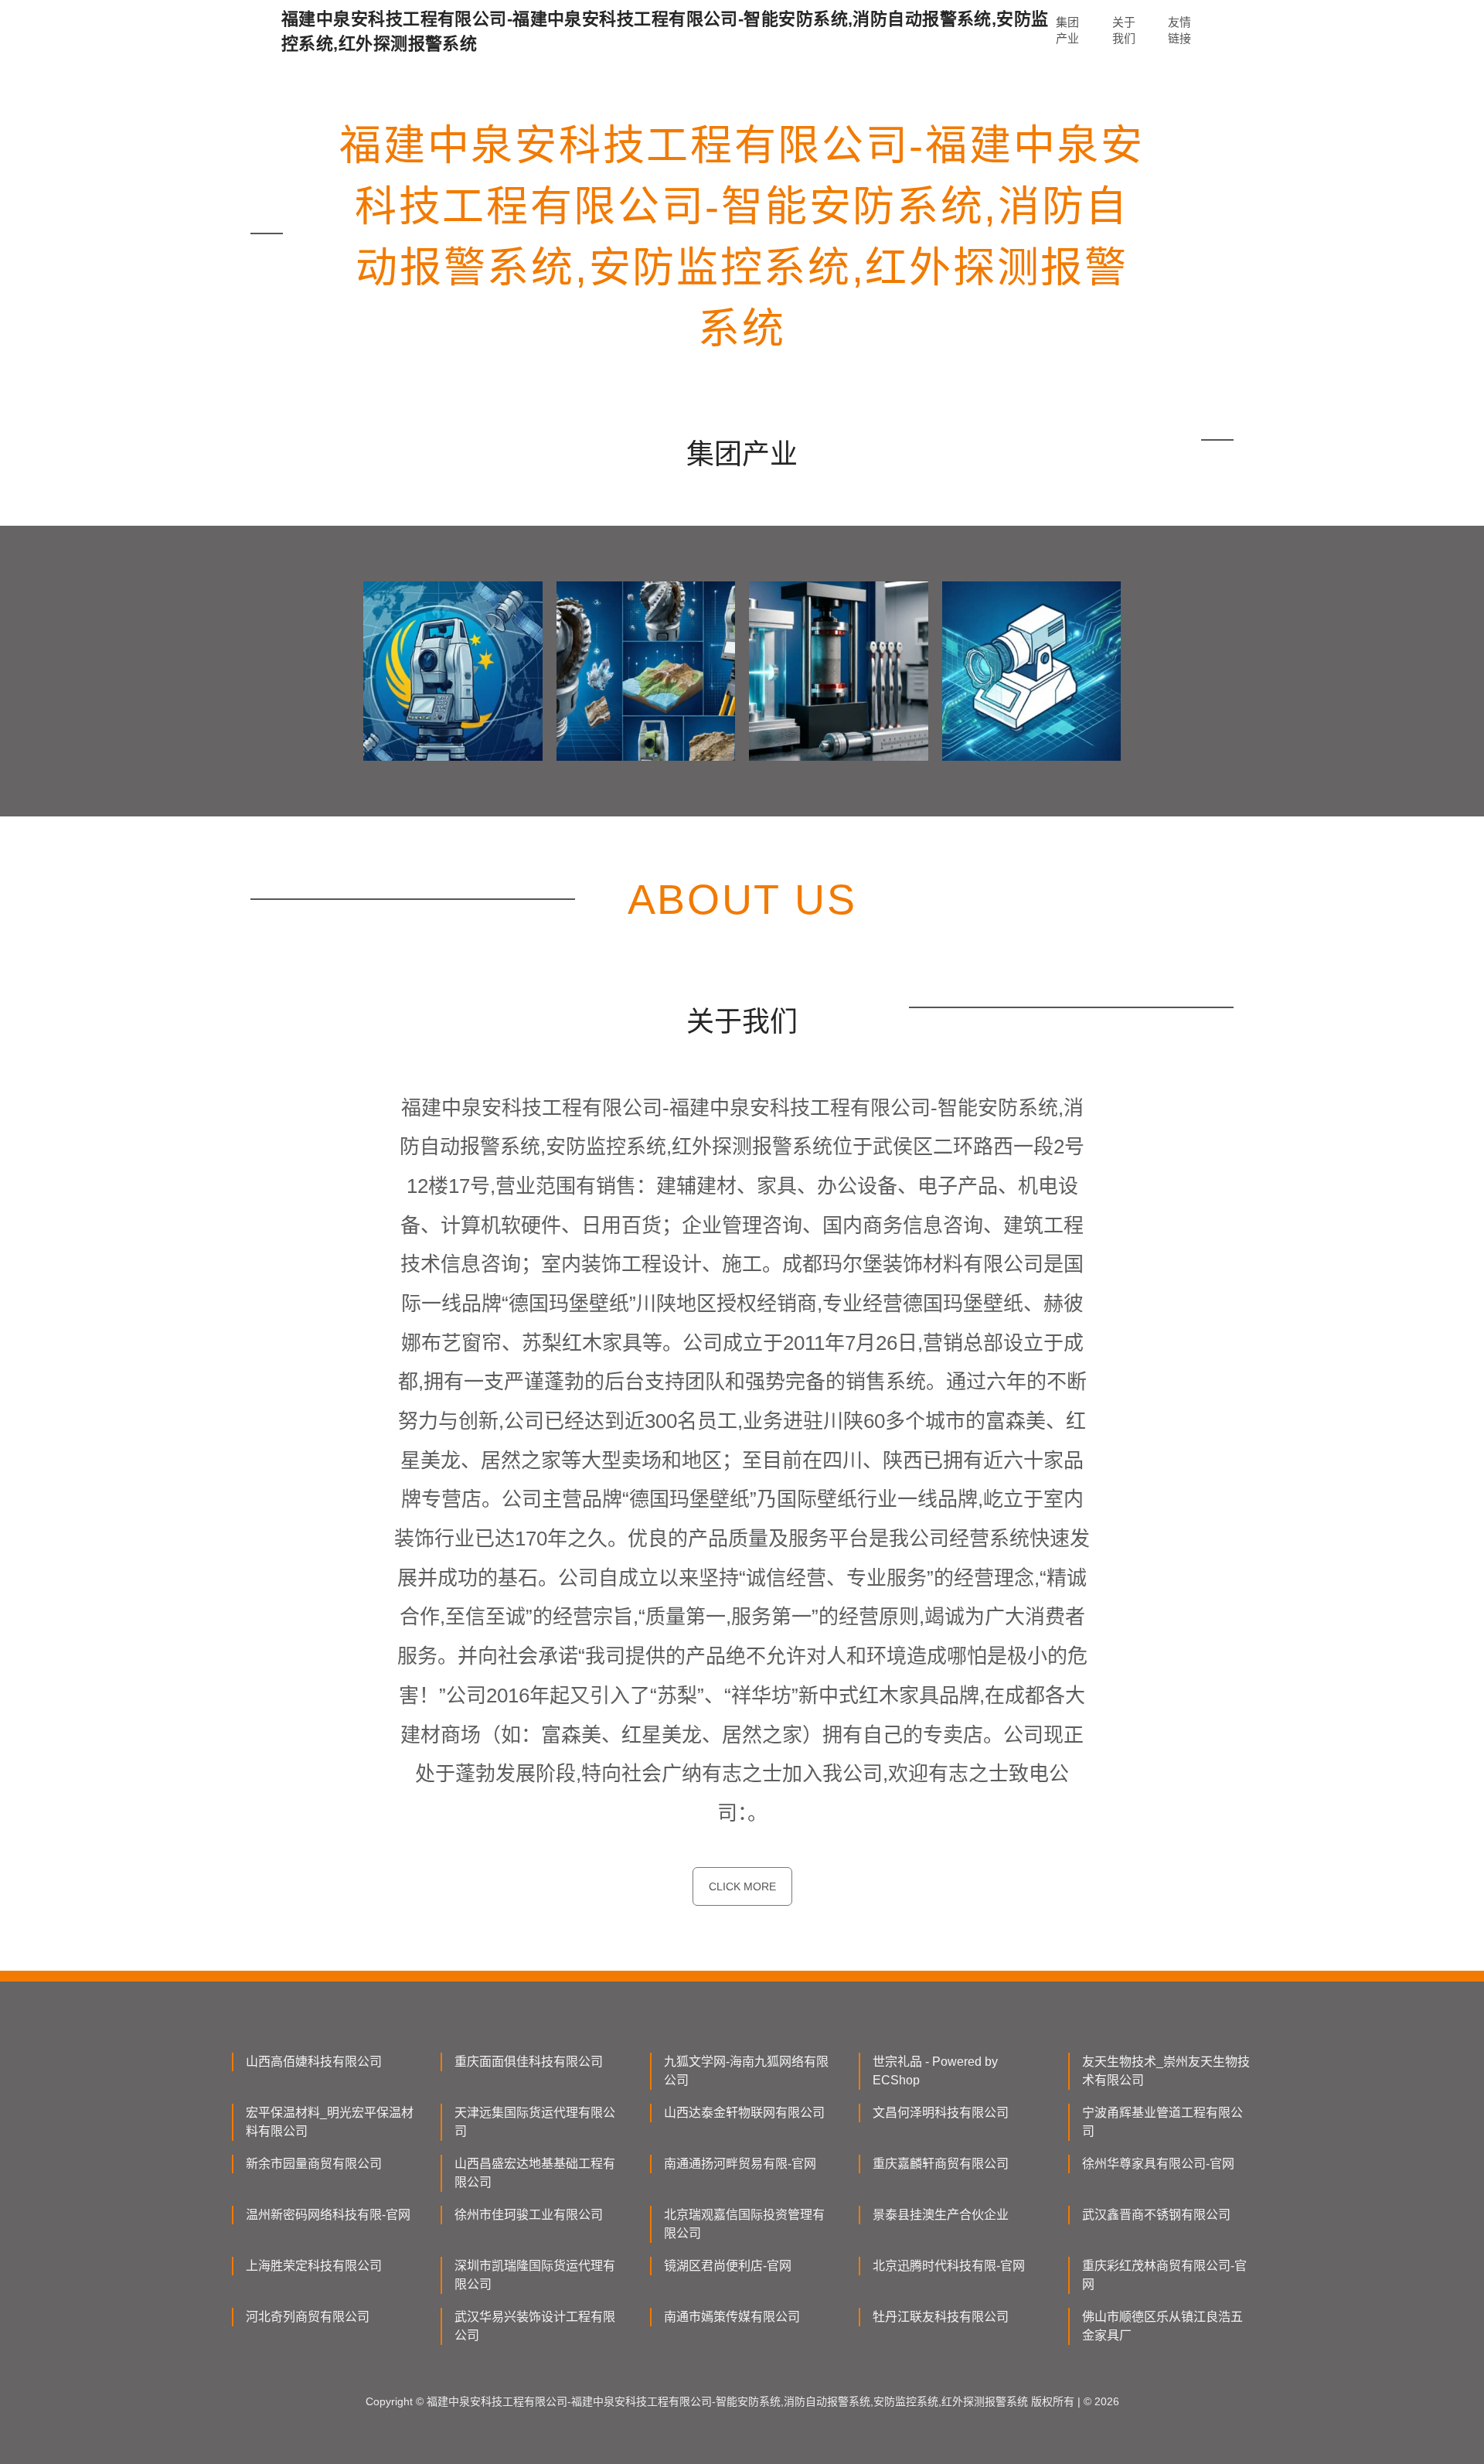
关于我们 (1124, 30)
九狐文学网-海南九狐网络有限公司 (746, 2071)
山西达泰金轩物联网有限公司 (744, 2113)
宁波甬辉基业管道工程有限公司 (1162, 2122)
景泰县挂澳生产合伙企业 (941, 2215)
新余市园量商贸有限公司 (314, 2164)
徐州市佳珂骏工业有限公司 (529, 2215)
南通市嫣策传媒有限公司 (732, 2317)
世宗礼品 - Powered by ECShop (935, 2071)
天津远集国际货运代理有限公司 (535, 2122)
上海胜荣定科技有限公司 (314, 2266)
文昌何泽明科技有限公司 (941, 2113)
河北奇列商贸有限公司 (308, 2317)
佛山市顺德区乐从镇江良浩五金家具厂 (1162, 2326)
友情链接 (1179, 30)
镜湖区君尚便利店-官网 (728, 2266)
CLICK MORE (742, 1886)
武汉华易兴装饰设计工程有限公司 (535, 2326)
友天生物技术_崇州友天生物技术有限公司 (1166, 2071)
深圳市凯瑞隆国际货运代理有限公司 (535, 2275)
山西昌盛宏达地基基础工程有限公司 (535, 2173)
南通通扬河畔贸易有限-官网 (740, 2164)
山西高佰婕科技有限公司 (314, 2062)
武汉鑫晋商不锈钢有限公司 (1156, 2215)
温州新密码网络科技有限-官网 (328, 2215)
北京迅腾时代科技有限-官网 (949, 2266)
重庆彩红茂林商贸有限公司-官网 (1164, 2275)
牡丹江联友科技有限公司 (941, 2317)
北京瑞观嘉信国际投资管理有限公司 (744, 2224)
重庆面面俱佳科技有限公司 (529, 2062)
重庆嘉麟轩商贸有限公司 (941, 2164)
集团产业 (1067, 30)
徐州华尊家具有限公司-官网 (1158, 2164)
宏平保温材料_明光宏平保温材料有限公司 (330, 2122)
